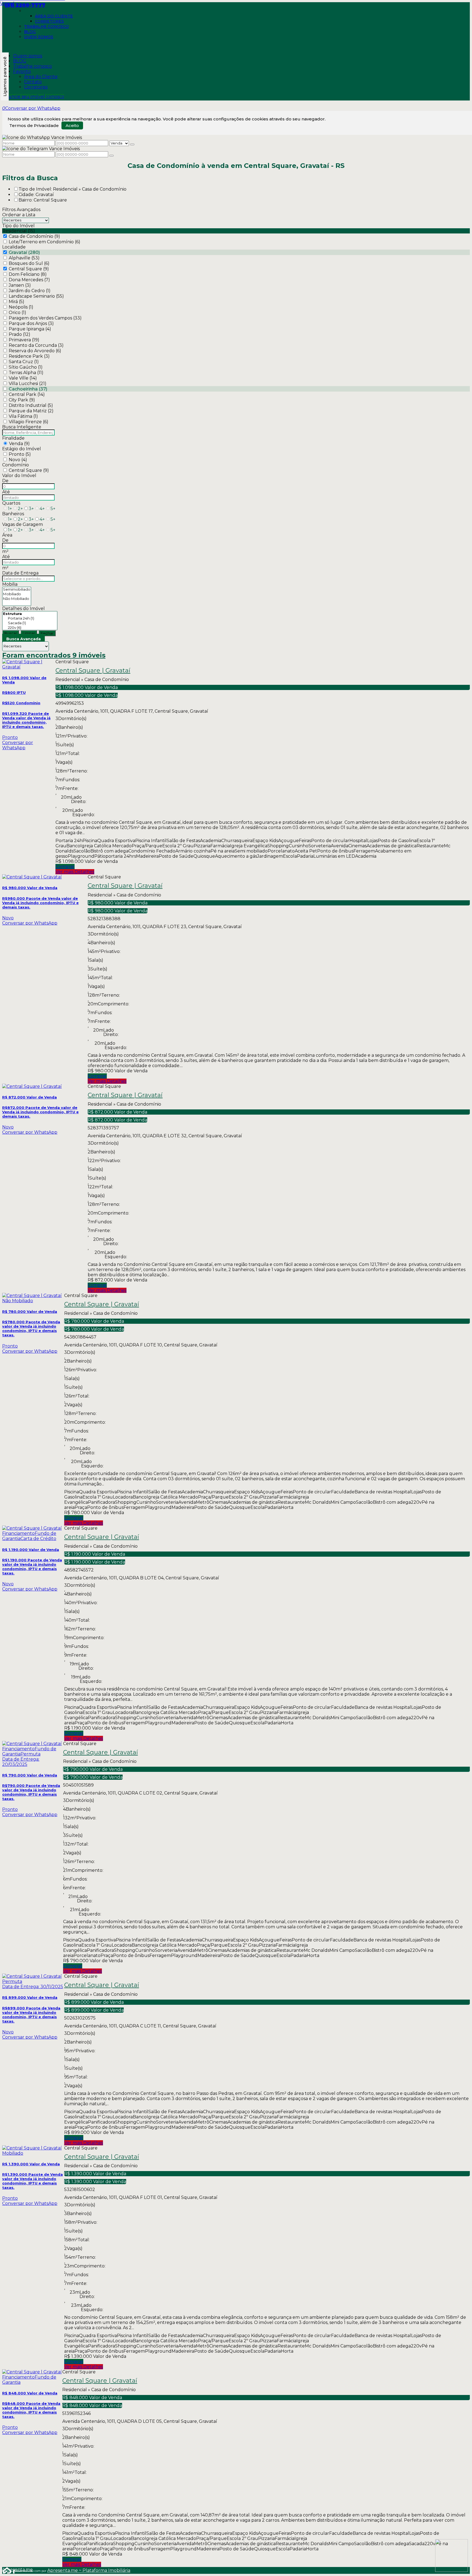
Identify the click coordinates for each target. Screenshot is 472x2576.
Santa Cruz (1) (24, 362)
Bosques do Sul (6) (29, 263)
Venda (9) (19, 444)
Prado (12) (20, 334)
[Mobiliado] (17, 594)
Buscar (11, 633)
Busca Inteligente (22, 427)
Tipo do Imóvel (18, 226)
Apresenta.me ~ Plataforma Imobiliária (89, 2570)
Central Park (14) (27, 394)
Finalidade (13, 438)
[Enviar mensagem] (132, 144)
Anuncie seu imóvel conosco (33, 97)
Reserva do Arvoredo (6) (35, 351)
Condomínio (16, 465)
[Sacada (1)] (30, 623)
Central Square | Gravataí (93, 671)
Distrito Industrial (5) (31, 405)
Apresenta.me (8, 2570)
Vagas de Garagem (23, 524)
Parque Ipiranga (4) (30, 329)
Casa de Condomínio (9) (34, 236)
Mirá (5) (17, 302)
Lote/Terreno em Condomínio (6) (45, 242)
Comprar (65, 867)
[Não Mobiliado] (17, 599)
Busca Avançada (23, 639)
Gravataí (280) (24, 252)
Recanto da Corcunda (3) (36, 345)
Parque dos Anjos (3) (31, 323)
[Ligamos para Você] (5, 76)
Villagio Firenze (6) (29, 422)
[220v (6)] (30, 628)
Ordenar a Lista (19, 215)
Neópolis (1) (21, 307)
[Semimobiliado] (17, 589)
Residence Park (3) (29, 356)
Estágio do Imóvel (22, 449)
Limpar (29, 633)
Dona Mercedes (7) (29, 280)
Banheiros (13, 514)
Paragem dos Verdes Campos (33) (45, 318)
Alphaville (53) (24, 258)
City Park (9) (22, 400)
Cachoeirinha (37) (28, 389)
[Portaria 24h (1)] (30, 618)
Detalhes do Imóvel (23, 609)
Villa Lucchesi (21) (28, 384)
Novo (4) (18, 460)
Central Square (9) (29, 269)
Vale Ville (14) (23, 378)
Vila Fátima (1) (23, 416)
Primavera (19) (24, 340)
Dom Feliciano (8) (28, 274)
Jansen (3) (20, 285)
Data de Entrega (20, 573)
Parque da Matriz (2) (31, 411)
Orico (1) (17, 313)
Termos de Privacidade (34, 125)
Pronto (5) (20, 454)
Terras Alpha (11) (26, 373)
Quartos (11, 503)
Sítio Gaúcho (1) (26, 367)
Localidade (14, 247)
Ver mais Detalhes (75, 872)
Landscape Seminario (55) (36, 296)
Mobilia (10, 584)
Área (7, 535)
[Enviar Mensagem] (111, 156)
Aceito (72, 125)
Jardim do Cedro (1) (30, 291)
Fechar (47, 633)
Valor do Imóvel (19, 476)
